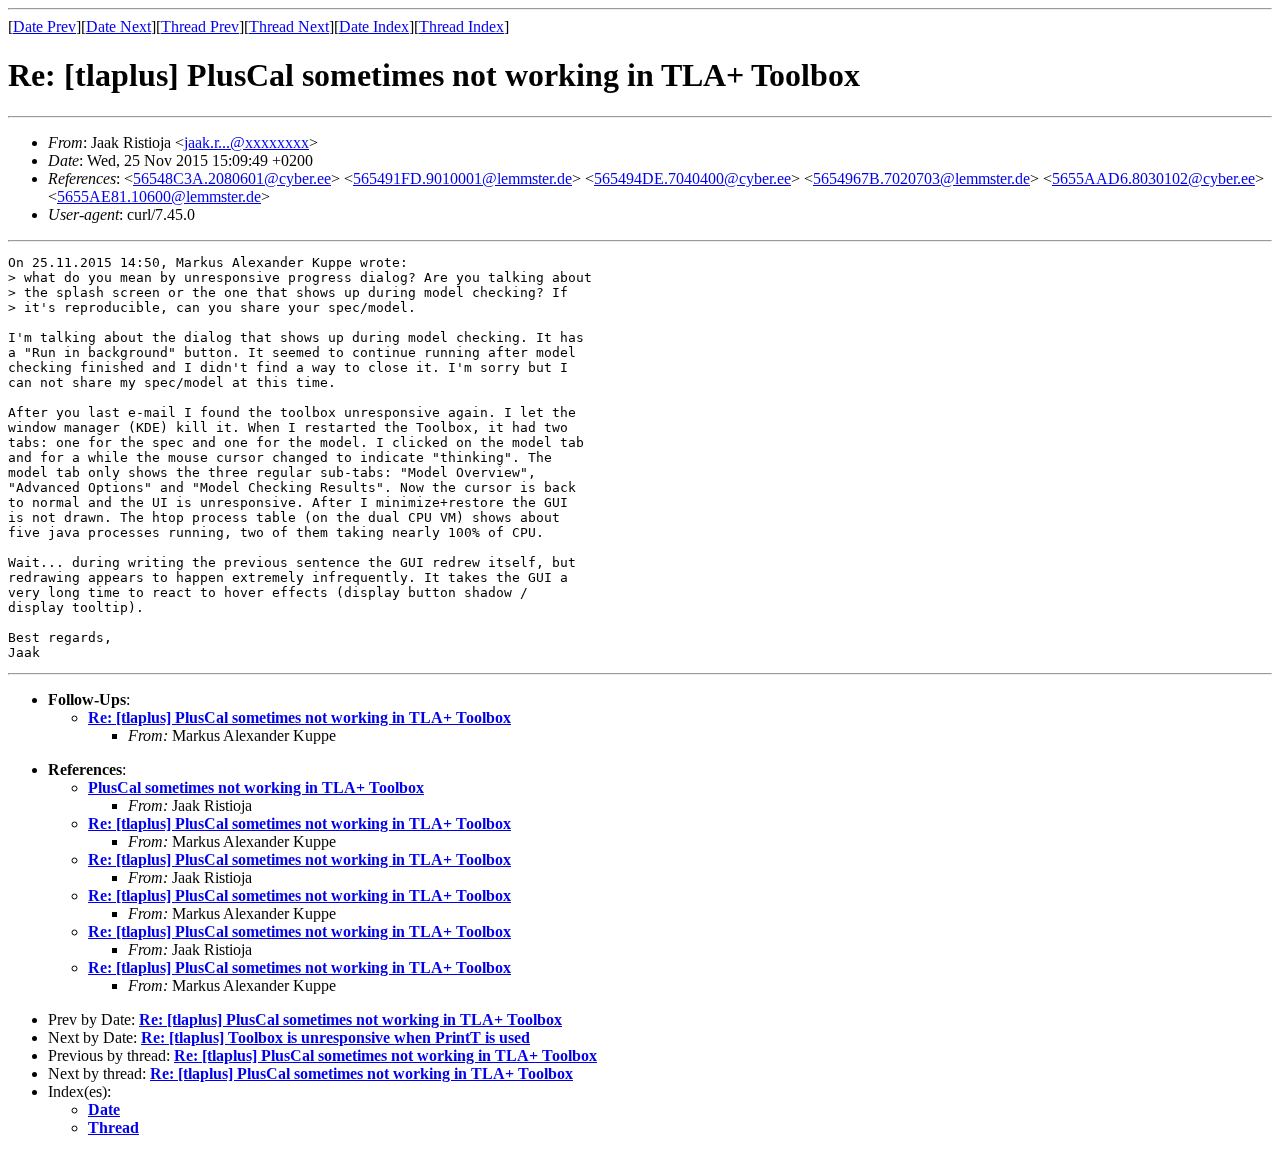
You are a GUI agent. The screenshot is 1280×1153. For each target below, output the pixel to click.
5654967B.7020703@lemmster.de (921, 178)
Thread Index (461, 26)
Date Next (118, 26)
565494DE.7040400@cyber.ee (692, 178)
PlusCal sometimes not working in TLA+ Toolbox (256, 787)
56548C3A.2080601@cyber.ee (232, 178)
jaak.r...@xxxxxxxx (246, 142)
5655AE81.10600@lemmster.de (159, 196)
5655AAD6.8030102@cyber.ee (1153, 178)
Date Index (374, 26)
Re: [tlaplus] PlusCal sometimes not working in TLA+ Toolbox (299, 717)
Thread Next (289, 26)
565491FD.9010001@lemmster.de (462, 178)
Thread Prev (200, 26)
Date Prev (44, 26)
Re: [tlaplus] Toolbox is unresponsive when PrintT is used (335, 1037)
